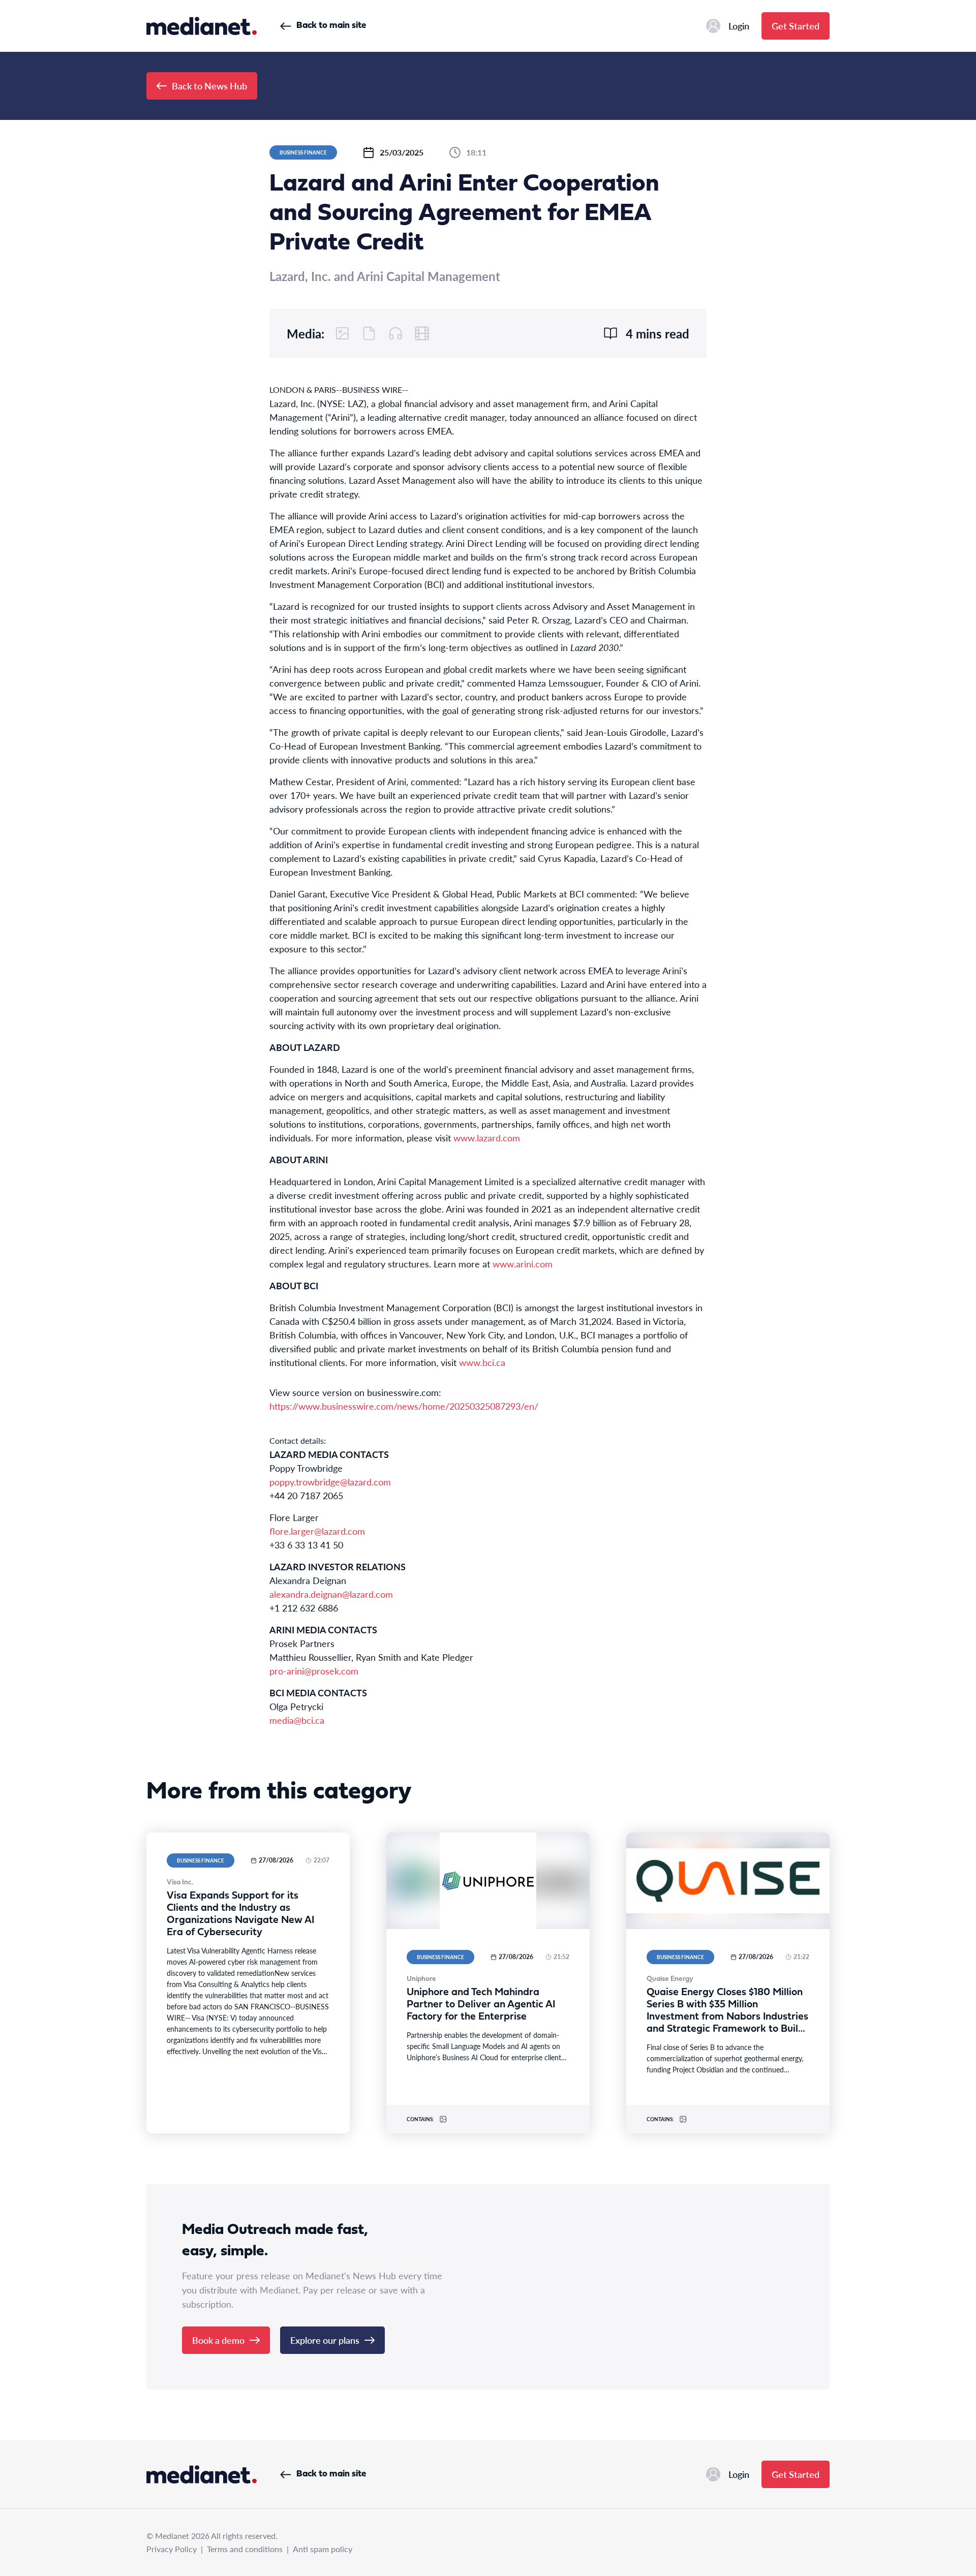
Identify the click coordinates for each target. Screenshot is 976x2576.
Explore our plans (325, 2340)
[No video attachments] (422, 333)
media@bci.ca (297, 1720)
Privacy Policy (172, 2549)
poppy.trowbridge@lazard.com (330, 1482)
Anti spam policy (323, 2549)
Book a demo (218, 2340)
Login (739, 26)
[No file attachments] (369, 333)
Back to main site (331, 26)
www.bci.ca (482, 1362)
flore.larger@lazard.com (317, 1531)
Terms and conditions (245, 2549)
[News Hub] (202, 26)
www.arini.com (523, 1264)
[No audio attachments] (395, 333)
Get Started (796, 26)
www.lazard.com (487, 1138)
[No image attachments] (343, 333)
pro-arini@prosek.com (314, 1671)
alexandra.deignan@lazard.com (331, 1594)
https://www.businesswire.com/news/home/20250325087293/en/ (404, 1406)
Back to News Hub (209, 86)
